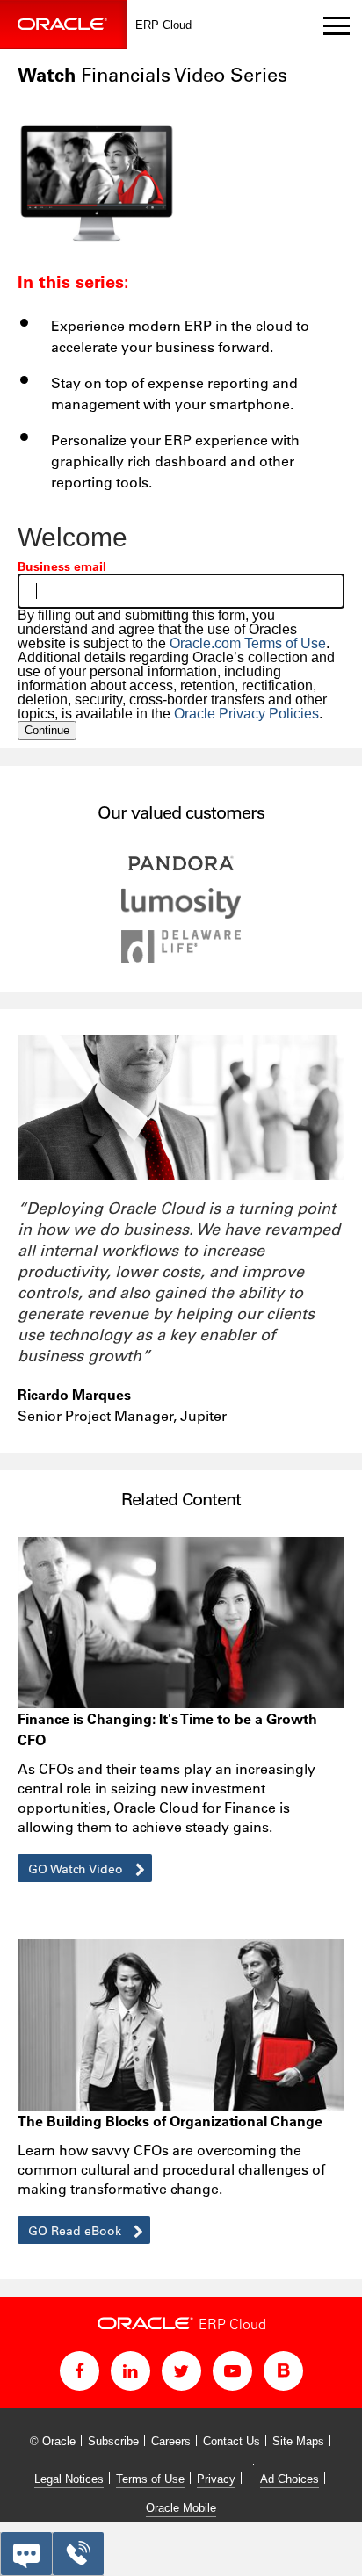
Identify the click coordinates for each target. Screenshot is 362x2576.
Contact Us (232, 2441)
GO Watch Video (77, 1869)
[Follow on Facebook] (80, 2371)
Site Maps (298, 2441)
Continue (47, 730)
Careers (171, 2441)
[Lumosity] (181, 914)
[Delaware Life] (181, 958)
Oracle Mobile (181, 2508)
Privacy (216, 2479)
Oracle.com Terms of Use (248, 643)
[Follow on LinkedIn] (130, 2371)
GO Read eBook (76, 2231)
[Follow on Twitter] (181, 2371)
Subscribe (113, 2441)
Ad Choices (290, 2479)
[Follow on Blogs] (283, 2371)
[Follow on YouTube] (232, 2371)
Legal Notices (69, 2479)
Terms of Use (150, 2479)
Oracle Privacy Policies (246, 714)
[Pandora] (181, 872)
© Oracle (53, 2441)
